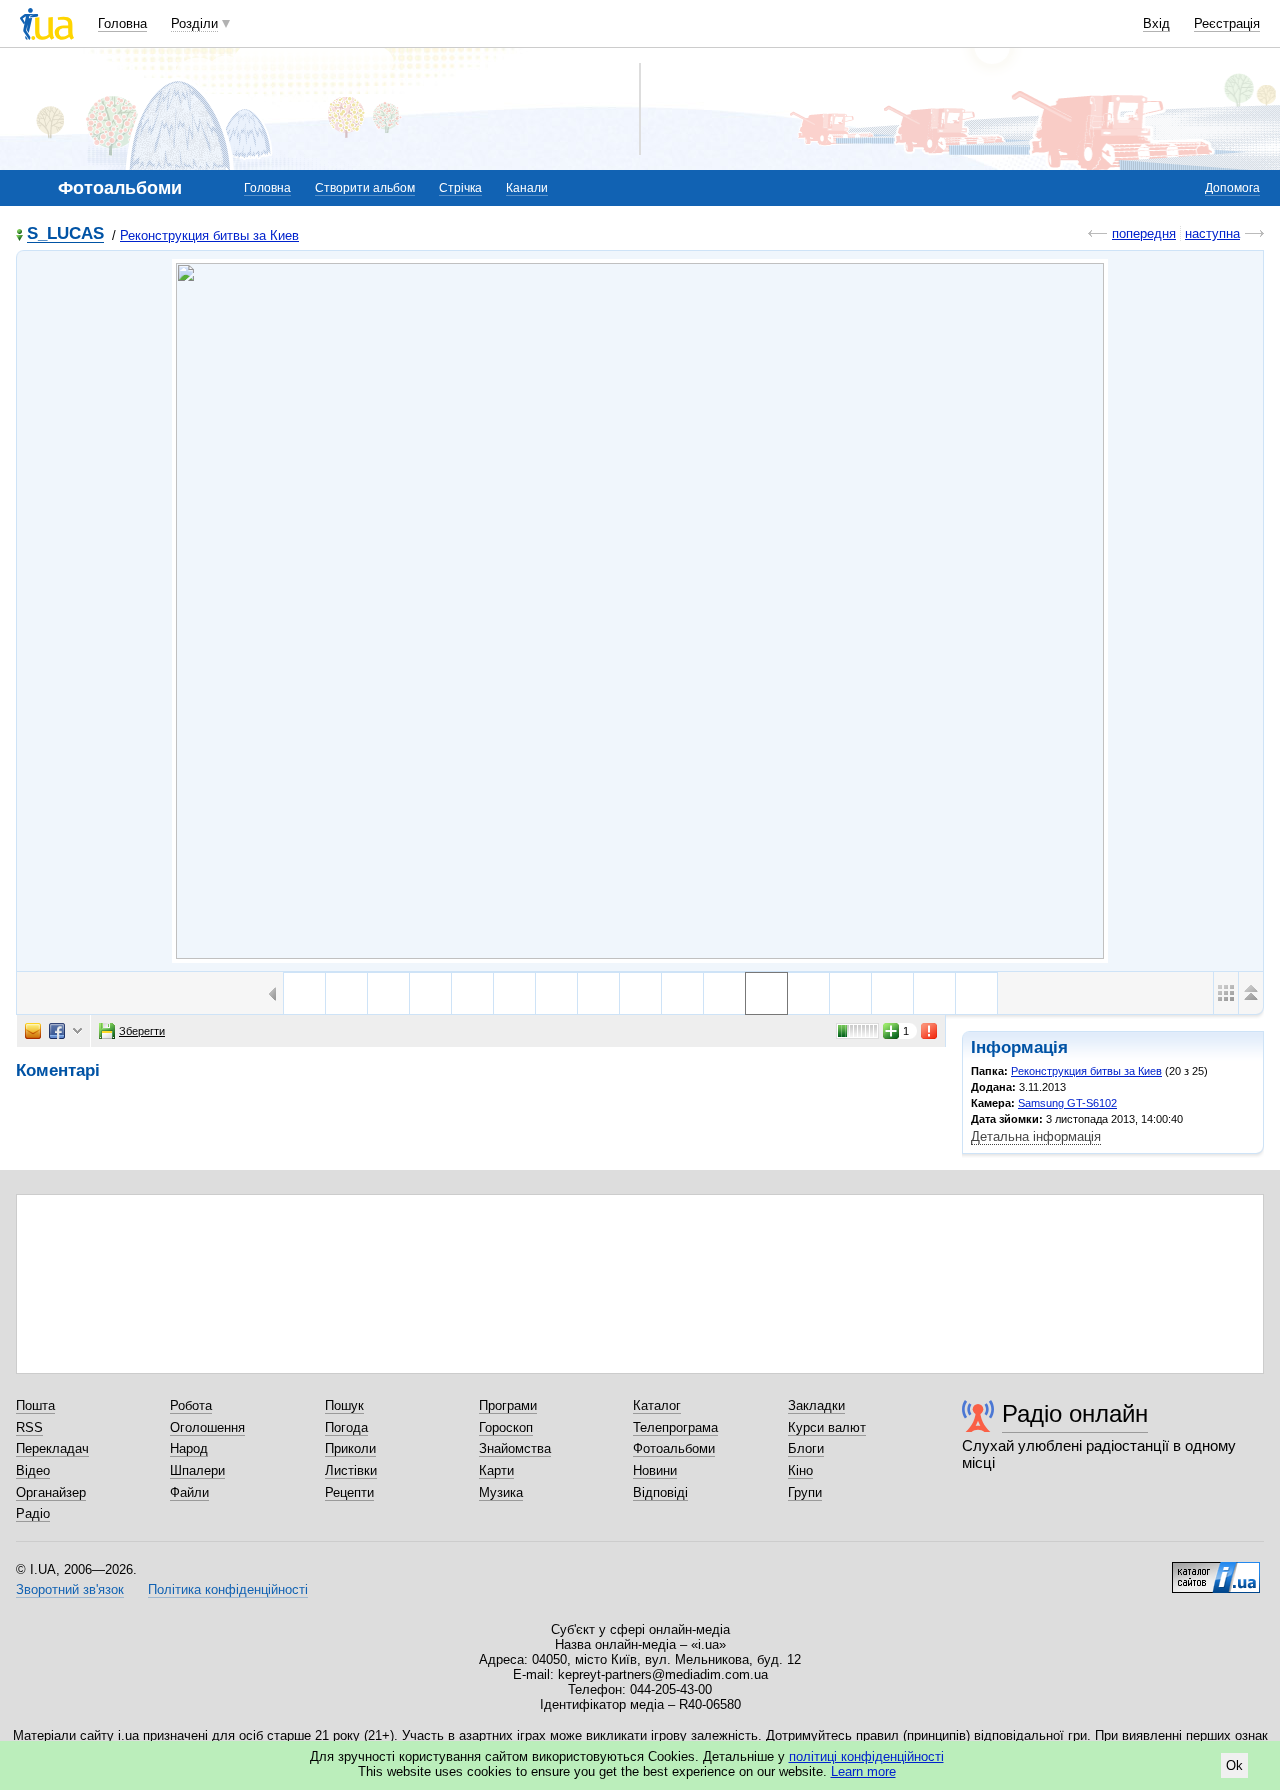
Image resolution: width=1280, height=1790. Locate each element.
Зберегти (142, 1031)
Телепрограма (675, 1427)
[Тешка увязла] (892, 993)
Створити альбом (365, 188)
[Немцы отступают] (346, 993)
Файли (189, 1492)
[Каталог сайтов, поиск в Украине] (1216, 1570)
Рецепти (349, 1492)
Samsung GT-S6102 (1067, 1103)
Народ (189, 1448)
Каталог (657, 1405)
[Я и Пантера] (976, 993)
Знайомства (515, 1448)
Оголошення (207, 1427)
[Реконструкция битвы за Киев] (640, 611)
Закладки (816, 1405)
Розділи (194, 23)
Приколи (350, 1448)
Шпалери (197, 1470)
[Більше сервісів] (77, 1031)
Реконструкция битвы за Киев (209, 235)
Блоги (806, 1448)
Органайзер (51, 1492)
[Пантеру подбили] (388, 993)
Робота (191, 1405)
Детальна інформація (1036, 1136)
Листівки (351, 1470)
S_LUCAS (65, 234)
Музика (501, 1492)
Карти (496, 1470)
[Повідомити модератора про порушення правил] (930, 1031)
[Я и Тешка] (934, 993)
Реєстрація (1227, 23)
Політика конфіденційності (228, 1589)
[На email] (33, 1031)
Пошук (344, 1405)
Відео (33, 1470)
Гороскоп (506, 1427)
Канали (527, 188)
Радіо (33, 1513)
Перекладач (52, 1448)
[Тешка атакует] (640, 993)
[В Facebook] (57, 1031)
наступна (1212, 233)
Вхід (1156, 23)
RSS (29, 1427)
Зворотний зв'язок (70, 1589)
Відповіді (660, 1492)
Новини (655, 1470)
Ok (1234, 1765)
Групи (805, 1492)
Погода (346, 1427)
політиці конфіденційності (866, 1756)
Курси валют (827, 1427)
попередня (1144, 233)
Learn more (863, 1771)
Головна (122, 23)
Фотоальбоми (674, 1448)
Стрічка (460, 188)
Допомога (1232, 188)
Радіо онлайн (1075, 1413)
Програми (508, 1405)
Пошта (35, 1405)
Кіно (800, 1470)
